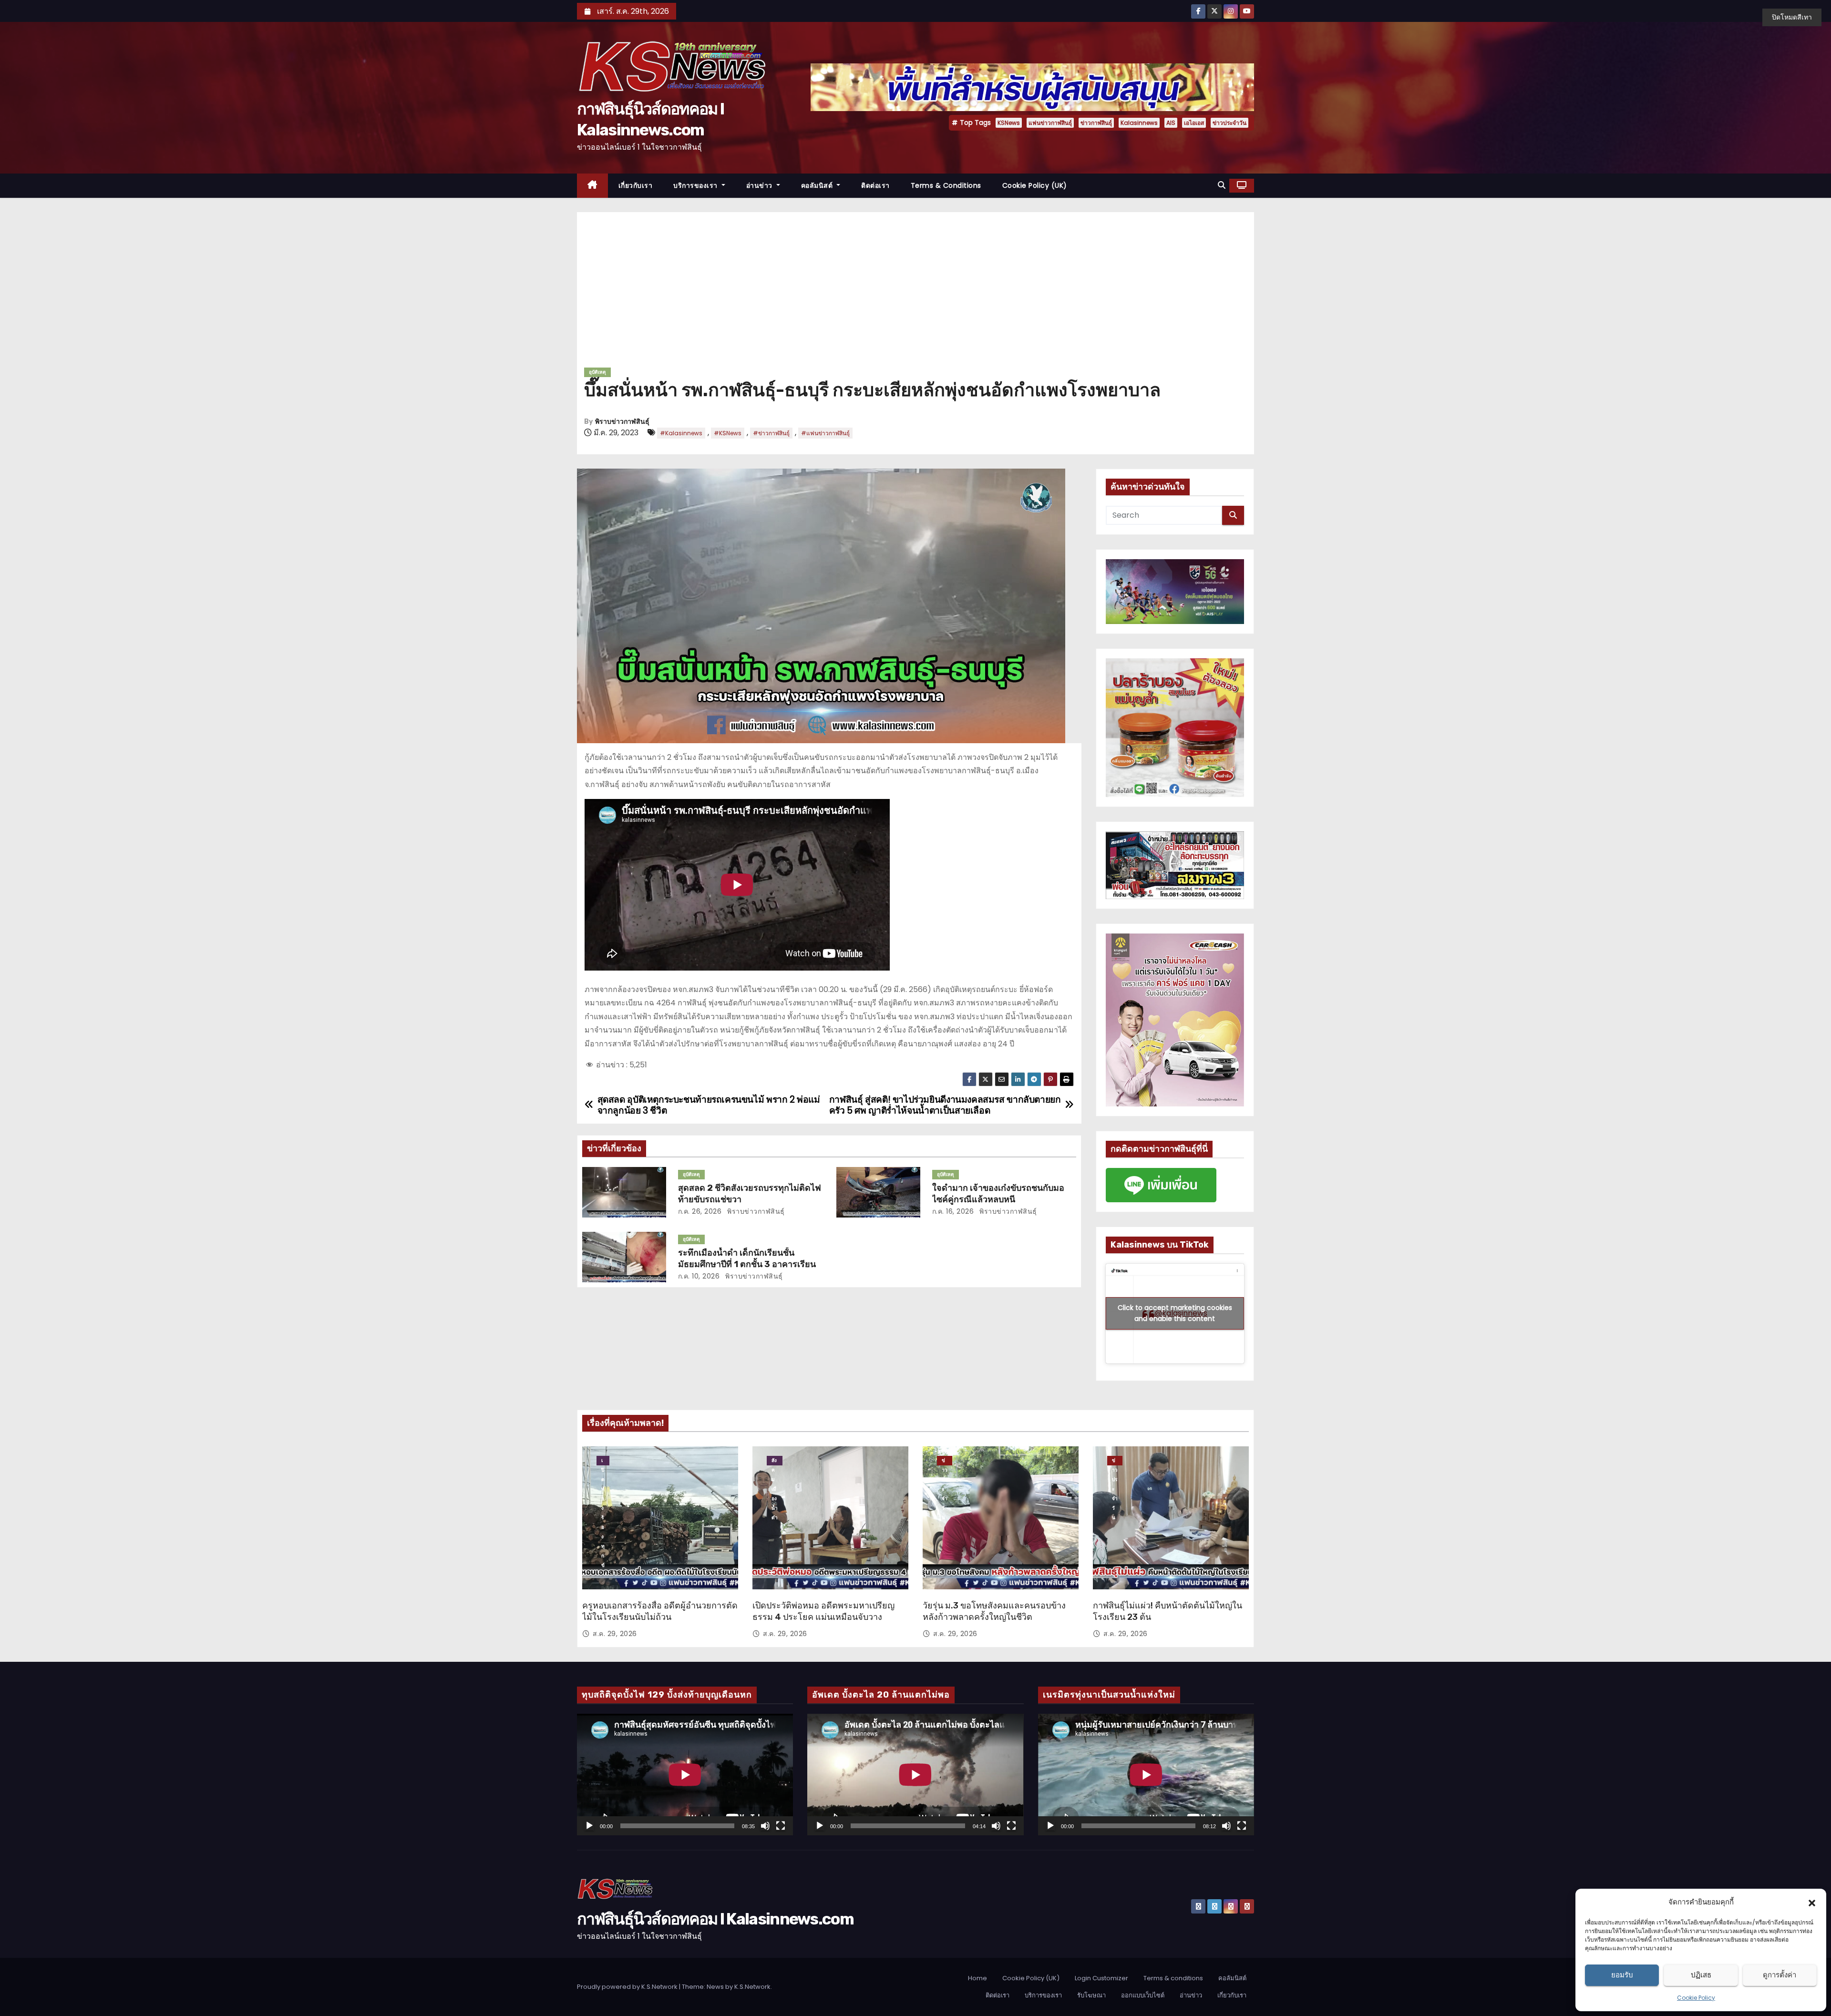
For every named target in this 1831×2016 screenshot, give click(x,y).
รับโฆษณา (1091, 1995)
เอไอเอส (1194, 123)
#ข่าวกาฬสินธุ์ (771, 433)
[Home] (592, 186)
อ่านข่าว (761, 185)
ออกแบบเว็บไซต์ (1143, 1995)
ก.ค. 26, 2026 (700, 1211)
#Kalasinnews (681, 433)
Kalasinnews (1139, 123)
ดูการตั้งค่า (1780, 1975)
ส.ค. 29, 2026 (615, 1634)
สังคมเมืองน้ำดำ (775, 1461)
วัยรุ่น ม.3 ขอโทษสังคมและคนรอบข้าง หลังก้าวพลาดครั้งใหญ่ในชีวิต (994, 1611)
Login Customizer (1101, 1978)
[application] (685, 1775)
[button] (1812, 1902)
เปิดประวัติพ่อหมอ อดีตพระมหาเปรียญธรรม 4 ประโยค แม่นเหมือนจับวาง (823, 1611)
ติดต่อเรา (875, 185)
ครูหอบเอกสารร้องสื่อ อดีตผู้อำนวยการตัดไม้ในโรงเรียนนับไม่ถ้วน (660, 1611)
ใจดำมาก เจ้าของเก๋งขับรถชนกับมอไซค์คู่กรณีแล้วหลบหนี (998, 1194)
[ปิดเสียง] (765, 1826)
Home (977, 1978)
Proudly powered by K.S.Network (628, 1987)
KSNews (1009, 123)
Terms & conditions (946, 185)
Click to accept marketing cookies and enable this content (1175, 1313)
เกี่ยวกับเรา (636, 185)
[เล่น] (589, 1826)
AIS (1171, 123)
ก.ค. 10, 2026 (699, 1276)
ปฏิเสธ (1701, 1975)
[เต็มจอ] (781, 1826)
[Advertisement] (915, 293)
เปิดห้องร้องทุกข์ (603, 1461)
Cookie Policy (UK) (1035, 185)
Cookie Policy (1696, 1998)
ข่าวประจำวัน (1229, 123)
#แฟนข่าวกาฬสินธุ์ (825, 433)
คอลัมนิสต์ (818, 185)
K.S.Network (752, 1987)
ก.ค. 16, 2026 (953, 1211)
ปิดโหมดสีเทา (1792, 17)
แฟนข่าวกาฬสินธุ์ (1050, 123)
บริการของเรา (696, 185)
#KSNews (728, 433)
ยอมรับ (1622, 1975)
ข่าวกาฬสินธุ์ (1096, 123)
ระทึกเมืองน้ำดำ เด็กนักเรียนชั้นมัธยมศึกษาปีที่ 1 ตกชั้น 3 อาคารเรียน (747, 1259)
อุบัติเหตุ (597, 372)
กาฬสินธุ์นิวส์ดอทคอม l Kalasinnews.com (715, 1919)
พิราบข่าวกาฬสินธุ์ (622, 422)
